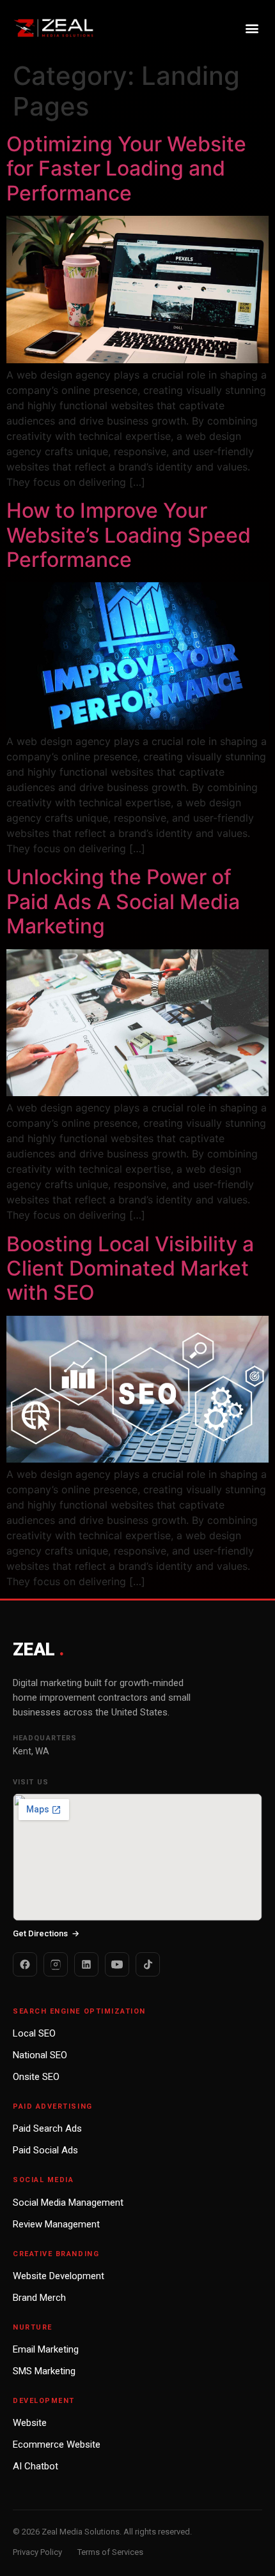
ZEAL (38, 1649)
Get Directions (46, 1933)
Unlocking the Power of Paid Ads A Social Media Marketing (123, 901)
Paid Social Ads (45, 2150)
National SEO (40, 2055)
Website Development (59, 2276)
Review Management (56, 2224)
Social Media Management (68, 2203)
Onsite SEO (36, 2077)
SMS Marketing (44, 2371)
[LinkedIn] (86, 1964)
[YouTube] (117, 1964)
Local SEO (34, 2033)
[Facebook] (25, 1964)
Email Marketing (46, 2349)
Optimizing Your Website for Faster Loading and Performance (126, 169)
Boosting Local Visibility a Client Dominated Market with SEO (130, 1269)
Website (30, 2423)
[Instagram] (56, 1964)
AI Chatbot (35, 2466)
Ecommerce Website (57, 2444)
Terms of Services (110, 2552)
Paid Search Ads (47, 2128)
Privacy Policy (37, 2552)
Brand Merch (39, 2298)
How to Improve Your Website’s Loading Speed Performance (129, 535)
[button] (252, 28)
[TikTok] (148, 1964)
